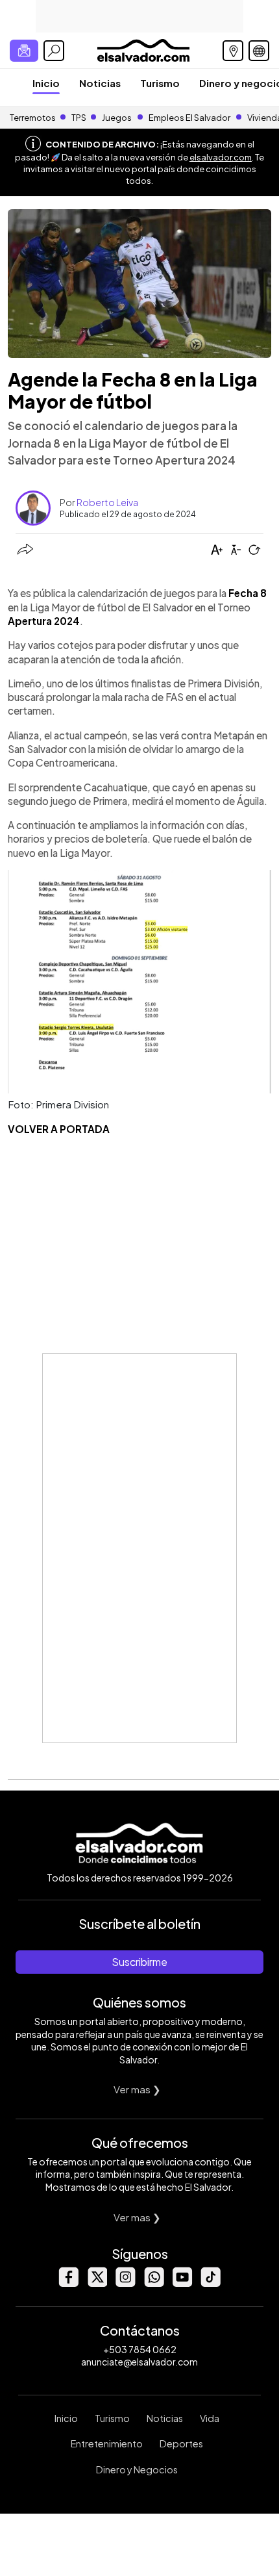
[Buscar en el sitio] (54, 51)
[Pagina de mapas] (233, 51)
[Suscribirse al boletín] (24, 51)
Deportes (181, 2443)
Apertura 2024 (44, 621)
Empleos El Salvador (189, 118)
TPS (79, 118)
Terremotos (33, 118)
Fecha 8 (248, 593)
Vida (210, 2418)
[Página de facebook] (68, 2283)
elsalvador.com (221, 157)
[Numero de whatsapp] (154, 2283)
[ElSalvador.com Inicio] (143, 49)
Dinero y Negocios (137, 2469)
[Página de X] (97, 2283)
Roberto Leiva (107, 502)
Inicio (46, 83)
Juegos (117, 118)
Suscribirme (139, 1962)
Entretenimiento (107, 2443)
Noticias (100, 83)
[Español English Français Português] (259, 51)
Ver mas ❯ (137, 2089)
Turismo (160, 83)
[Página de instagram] (125, 2283)
